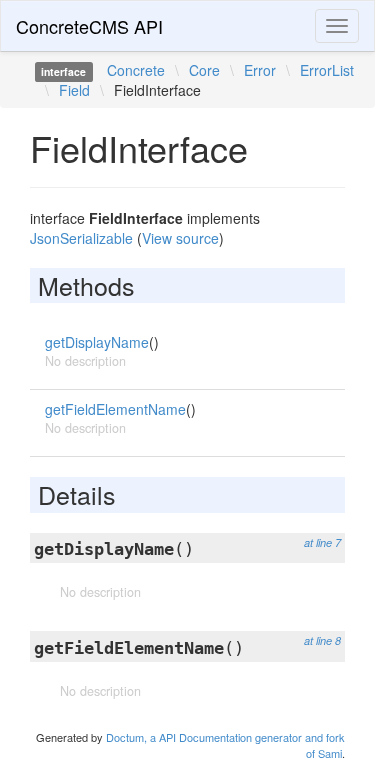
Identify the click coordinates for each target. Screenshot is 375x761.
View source (180, 238)
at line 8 (322, 640)
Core (204, 70)
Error (260, 70)
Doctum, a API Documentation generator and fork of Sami (225, 745)
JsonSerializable (81, 238)
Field (74, 90)
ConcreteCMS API (89, 26)
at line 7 (322, 542)
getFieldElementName (115, 409)
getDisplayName (97, 342)
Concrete (136, 70)
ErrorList (327, 70)
